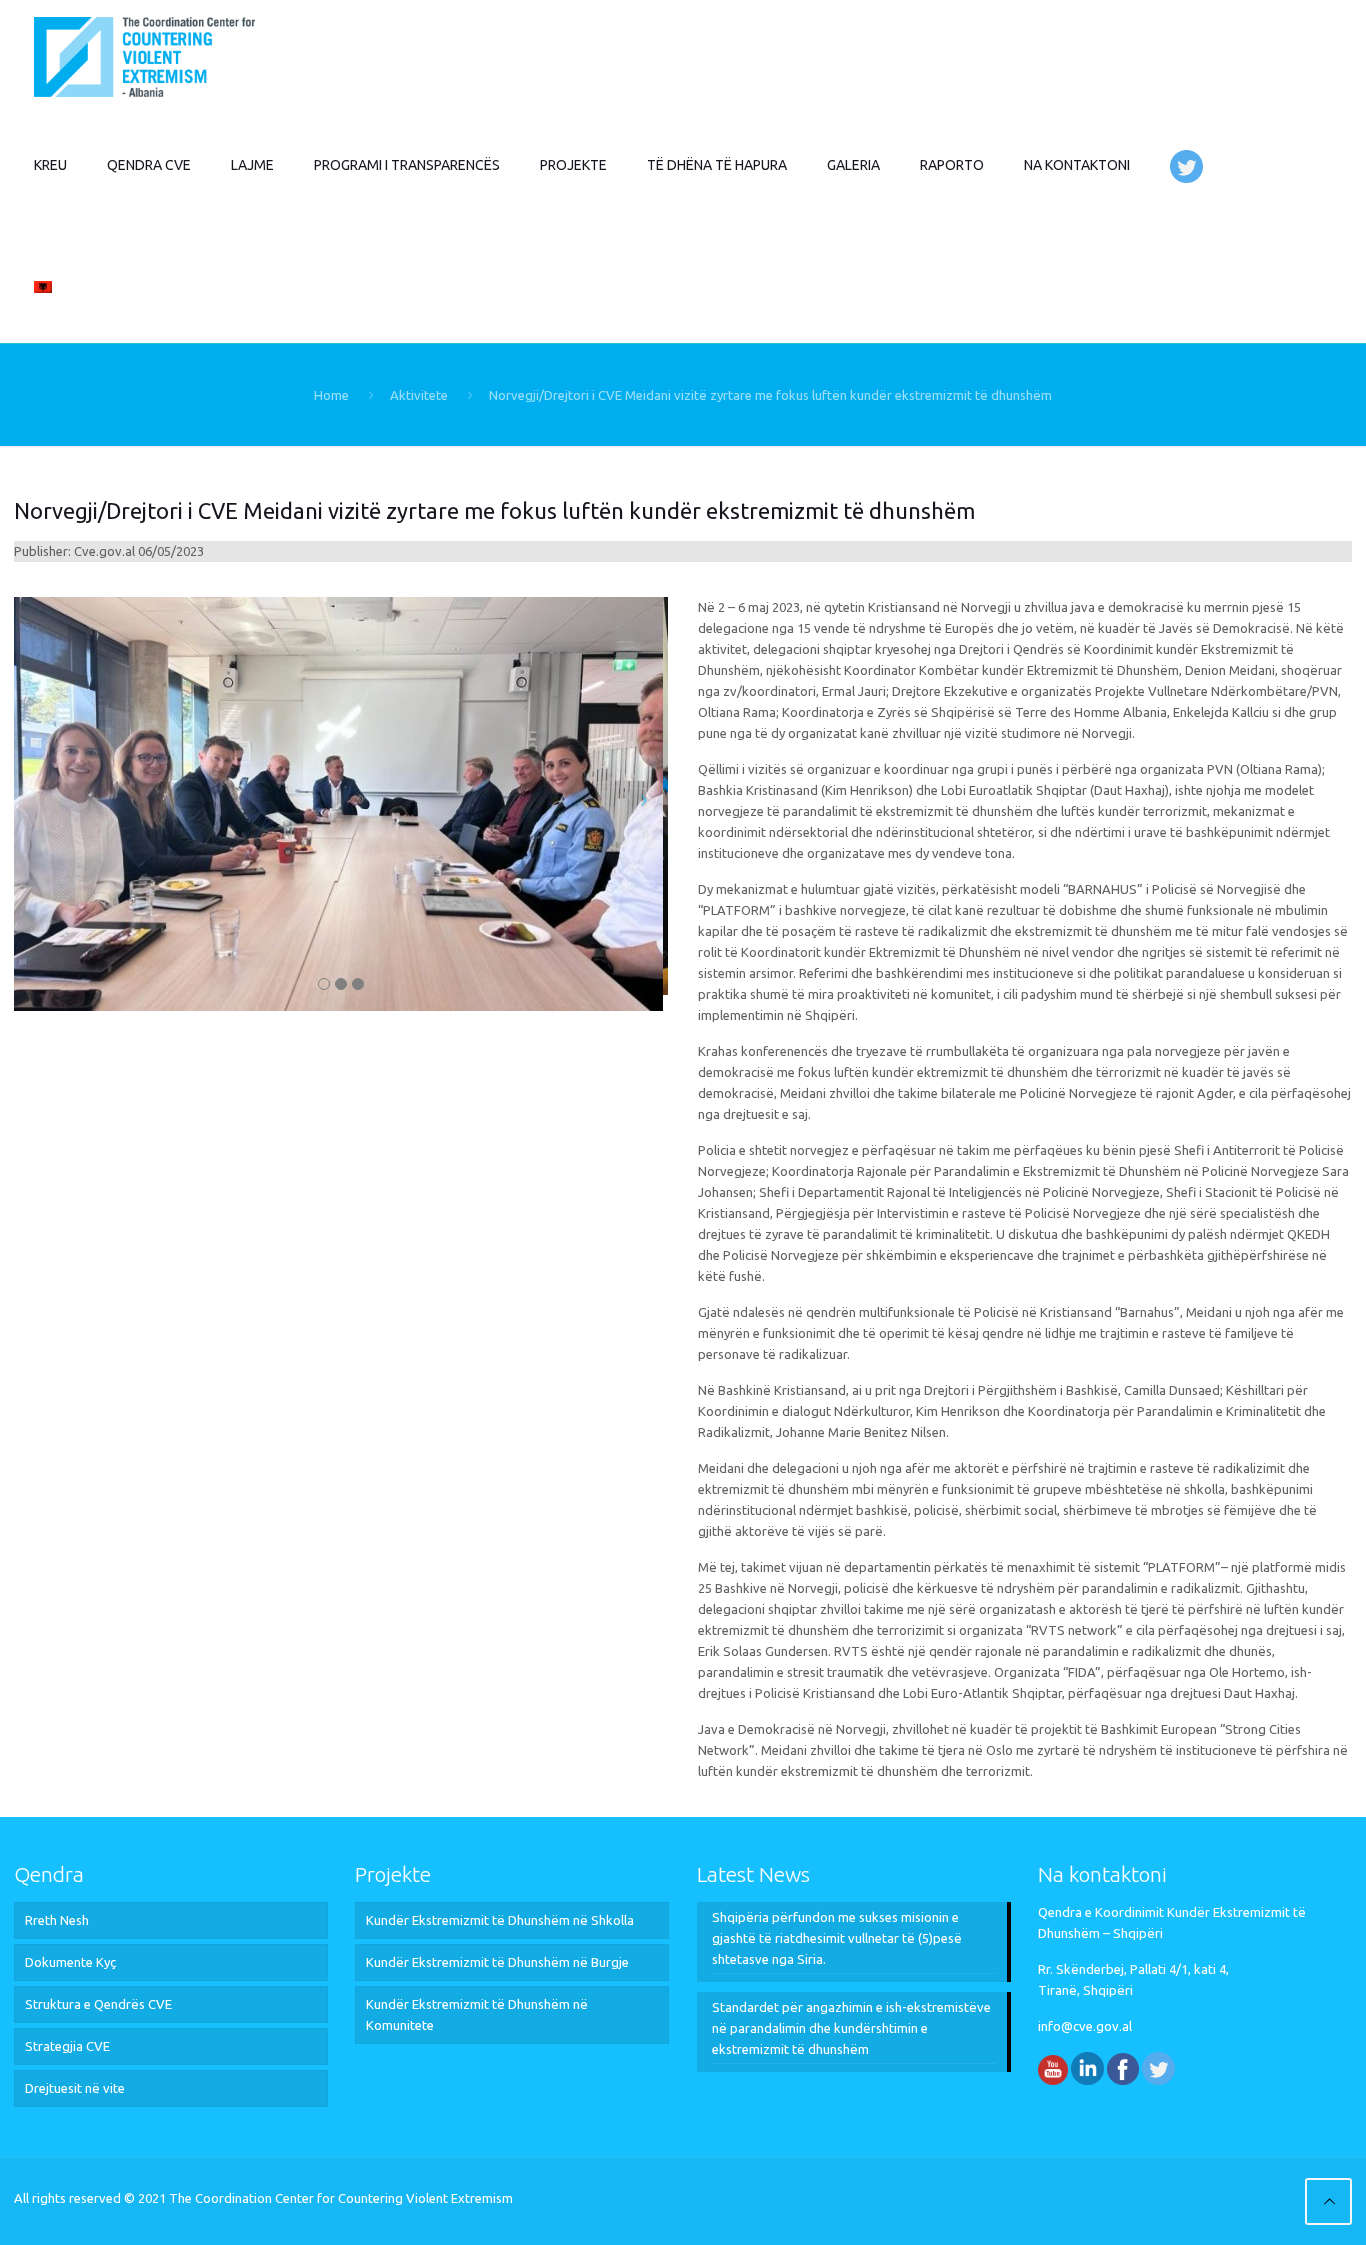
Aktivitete (419, 395)
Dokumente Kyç (70, 1962)
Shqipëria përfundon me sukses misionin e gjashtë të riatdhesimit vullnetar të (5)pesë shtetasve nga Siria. (837, 1938)
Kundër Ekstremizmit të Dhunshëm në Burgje (497, 1962)
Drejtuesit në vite (75, 2088)
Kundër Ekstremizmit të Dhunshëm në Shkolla (500, 1920)
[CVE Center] (144, 55)
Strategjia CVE (67, 2046)
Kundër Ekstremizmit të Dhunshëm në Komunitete (477, 2014)
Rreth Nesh (57, 1920)
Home (331, 395)
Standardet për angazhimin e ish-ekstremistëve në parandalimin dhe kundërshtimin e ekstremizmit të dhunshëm (851, 2028)
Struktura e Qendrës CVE (98, 2004)
